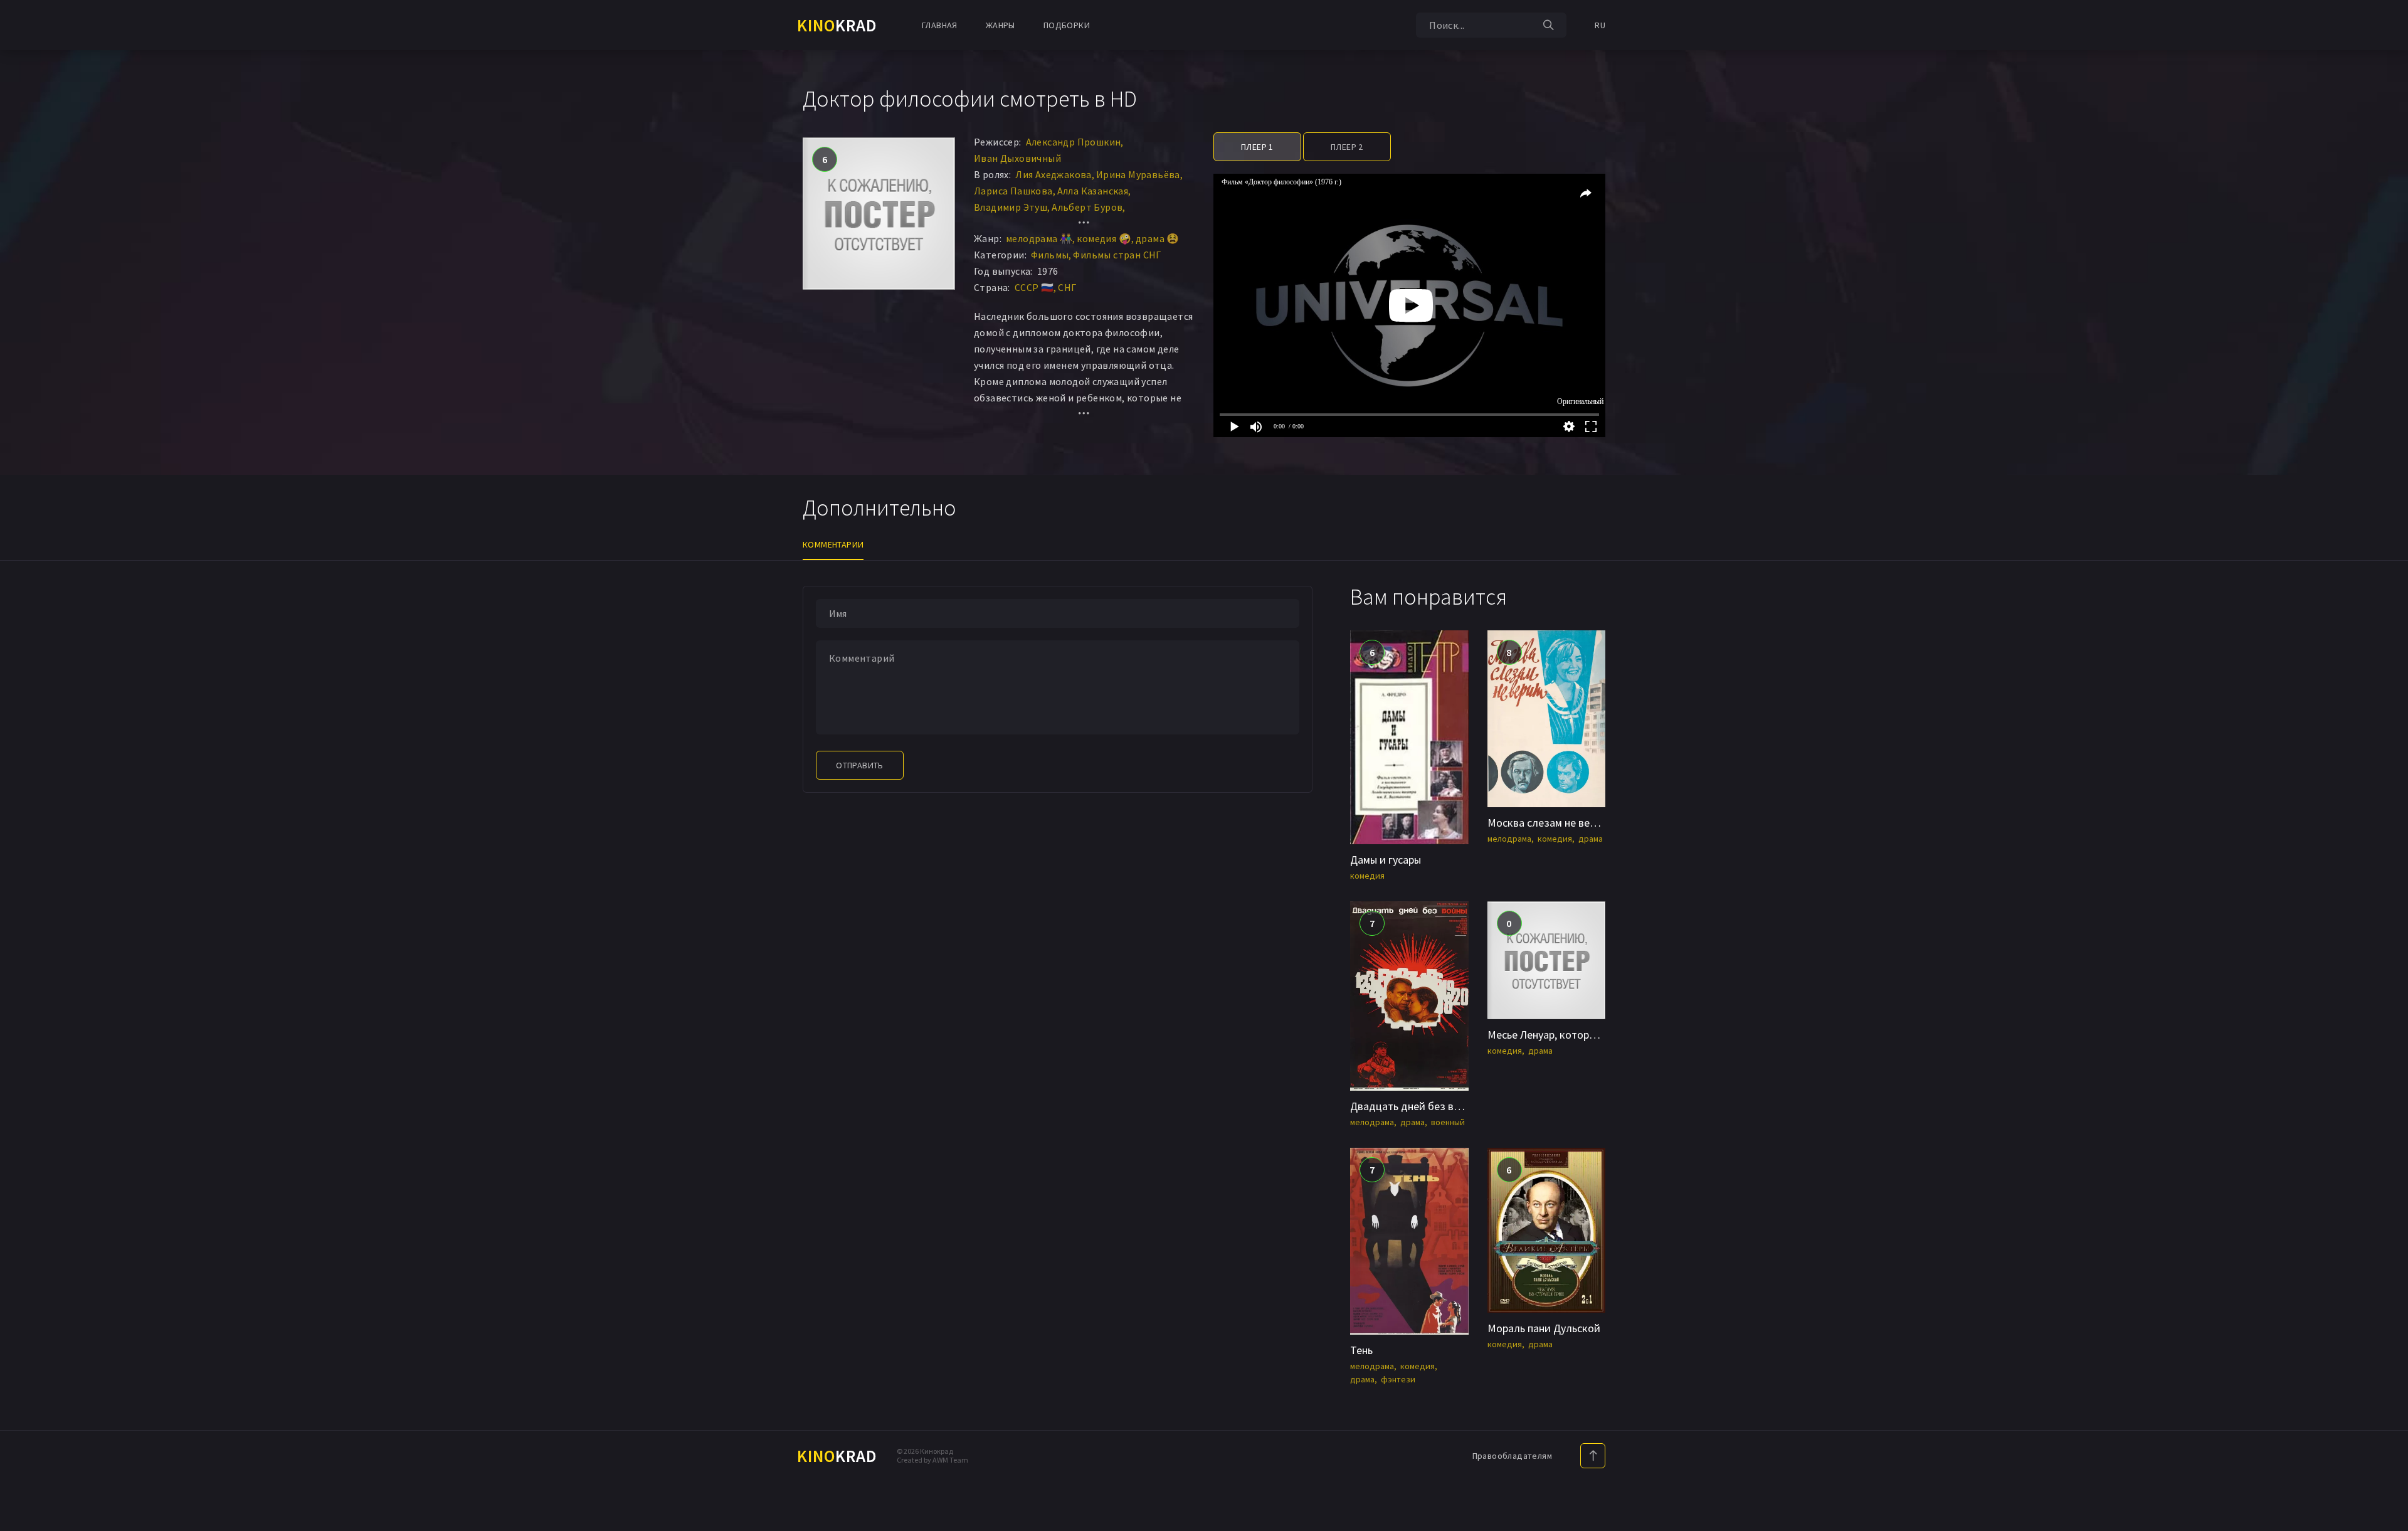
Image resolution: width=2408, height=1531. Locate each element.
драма (1591, 839)
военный (1448, 1122)
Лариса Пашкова (1013, 191)
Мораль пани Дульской (1544, 1328)
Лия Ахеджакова (1053, 174)
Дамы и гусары (1386, 860)
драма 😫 (1158, 238)
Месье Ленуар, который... (1549, 1035)
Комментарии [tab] (833, 544)
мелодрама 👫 (1039, 238)
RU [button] (1600, 25)
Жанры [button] (1001, 25)
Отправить (860, 765)
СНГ (1067, 287)
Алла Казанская (1093, 191)
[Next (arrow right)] (2386, 766)
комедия (1367, 876)
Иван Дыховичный (1017, 158)
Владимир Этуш (1011, 207)
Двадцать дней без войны (1414, 1106)
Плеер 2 (1347, 147)
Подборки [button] (1067, 25)
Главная (940, 25)
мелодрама (1509, 839)
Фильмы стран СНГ (1117, 255)
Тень (1361, 1350)
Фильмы (1050, 255)
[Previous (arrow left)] (22, 766)
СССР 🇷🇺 (1034, 287)
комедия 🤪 (1104, 238)
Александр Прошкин (1074, 142)
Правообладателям (1512, 1456)
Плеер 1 (1257, 147)
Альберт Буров (1087, 207)
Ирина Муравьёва (1138, 174)
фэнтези (1398, 1379)
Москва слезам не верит (1547, 823)
